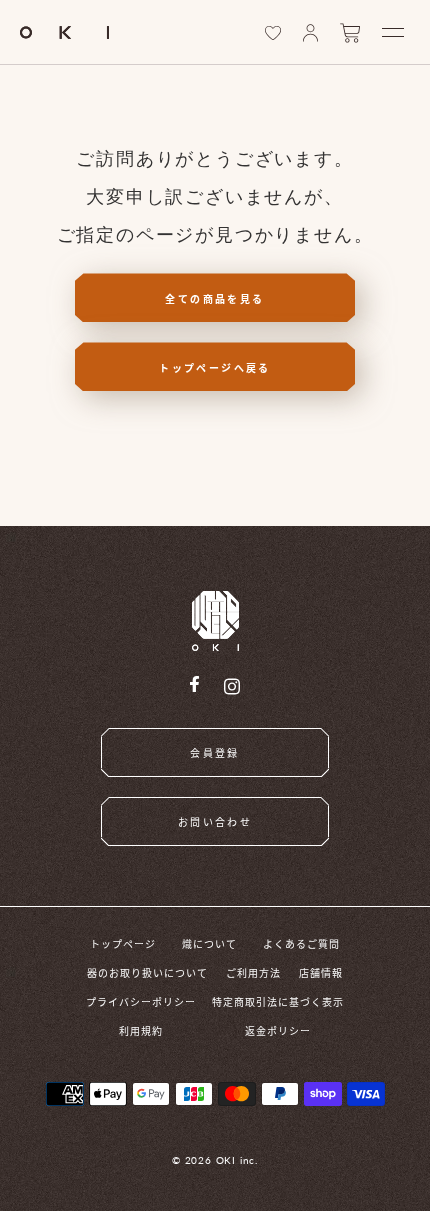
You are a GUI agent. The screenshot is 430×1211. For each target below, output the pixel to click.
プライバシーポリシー (141, 1001)
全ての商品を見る (214, 298)
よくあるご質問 (301, 943)
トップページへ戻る (215, 367)
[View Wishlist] (273, 33)
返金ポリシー (278, 1030)
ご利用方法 (253, 972)
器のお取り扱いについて (147, 972)
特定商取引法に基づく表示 (278, 1001)
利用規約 (141, 1030)
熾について (209, 943)
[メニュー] (393, 32)
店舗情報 (321, 972)
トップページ (123, 943)
